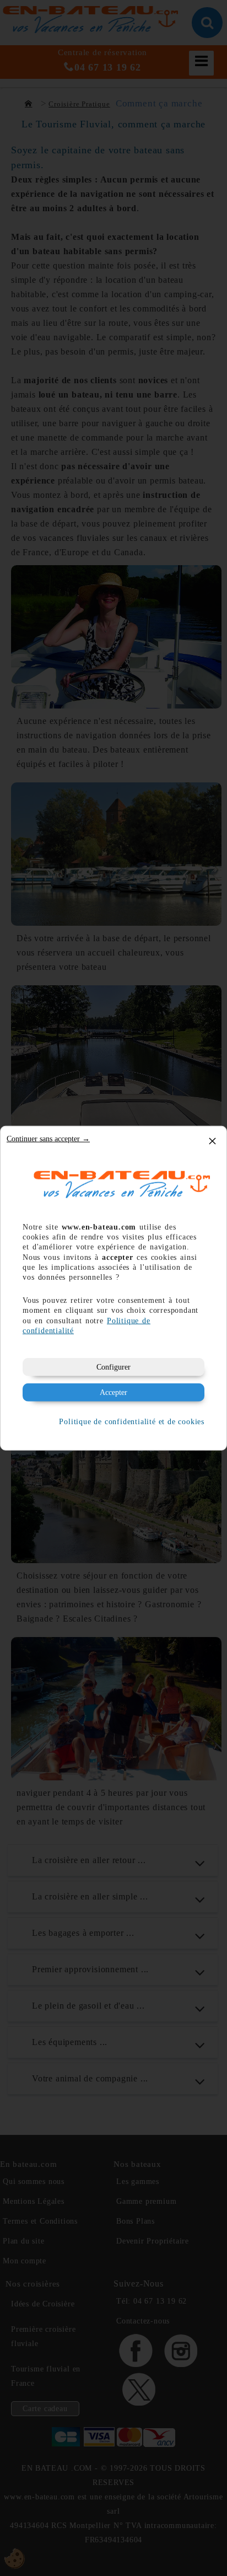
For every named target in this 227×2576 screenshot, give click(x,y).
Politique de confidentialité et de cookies (132, 1421)
